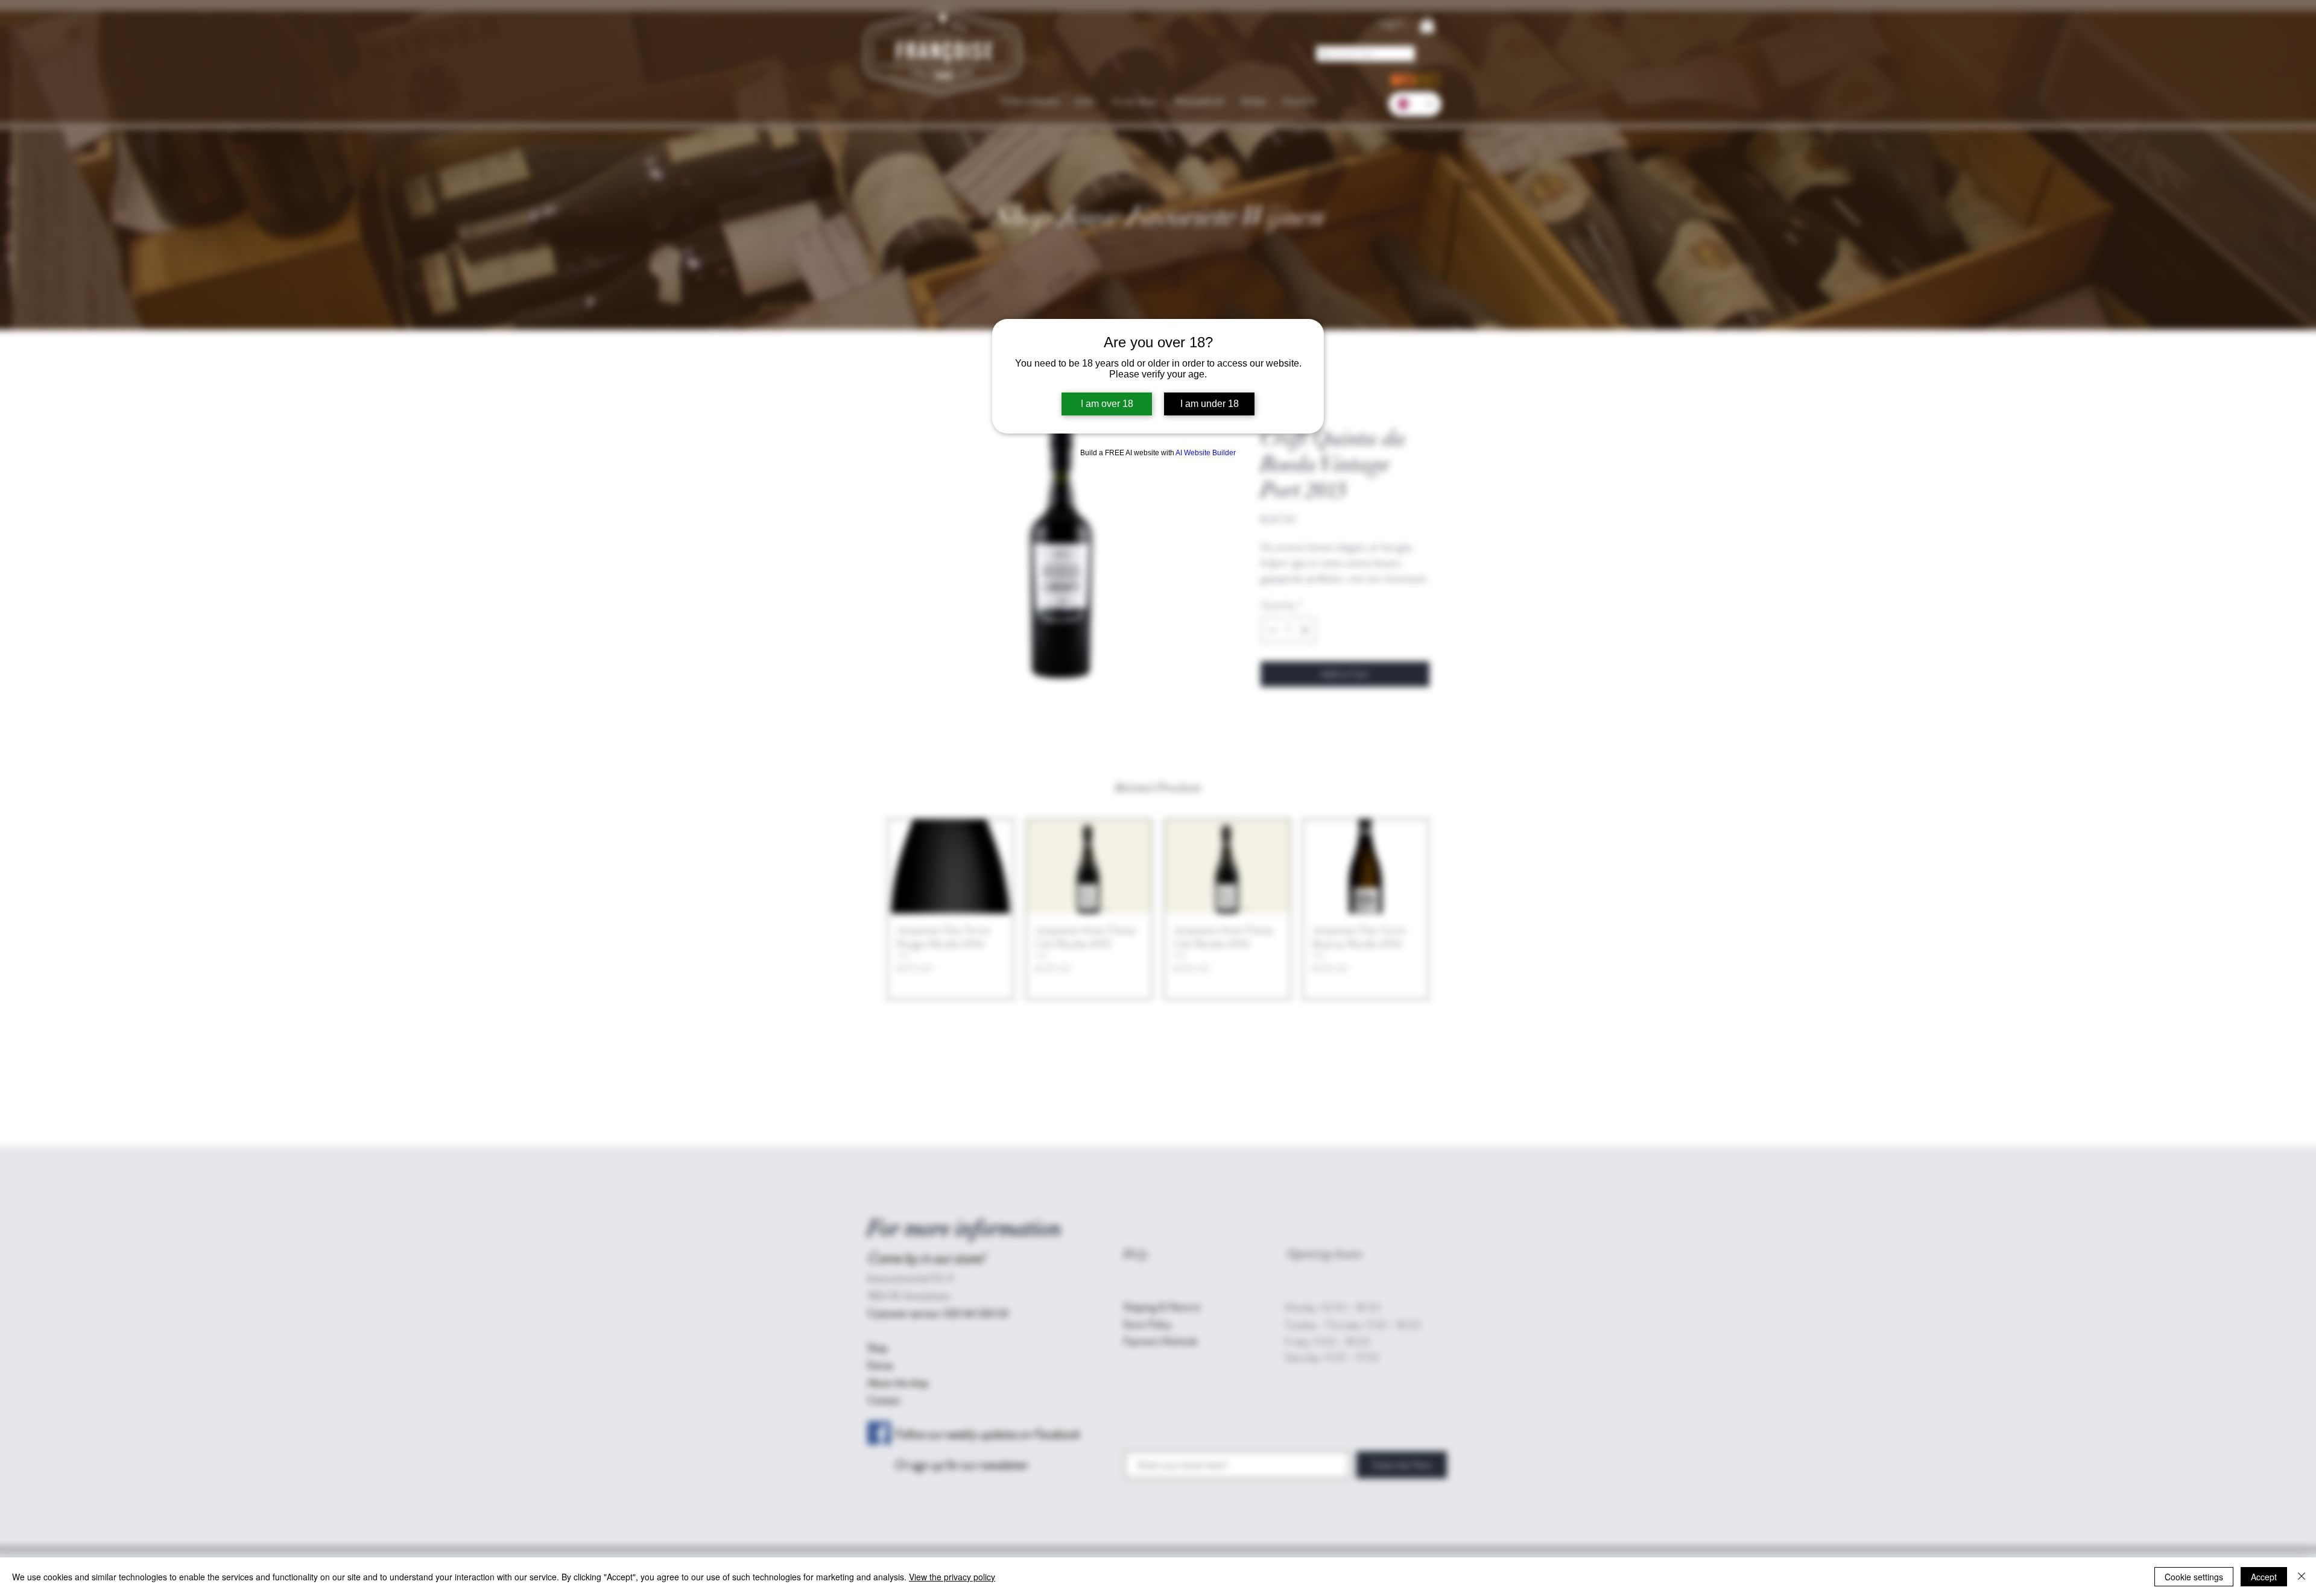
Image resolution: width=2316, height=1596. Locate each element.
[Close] (2302, 1577)
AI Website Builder (1206, 453)
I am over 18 (1107, 404)
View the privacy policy (952, 1577)
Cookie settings (2194, 1577)
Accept (2264, 1577)
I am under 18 (1210, 404)
